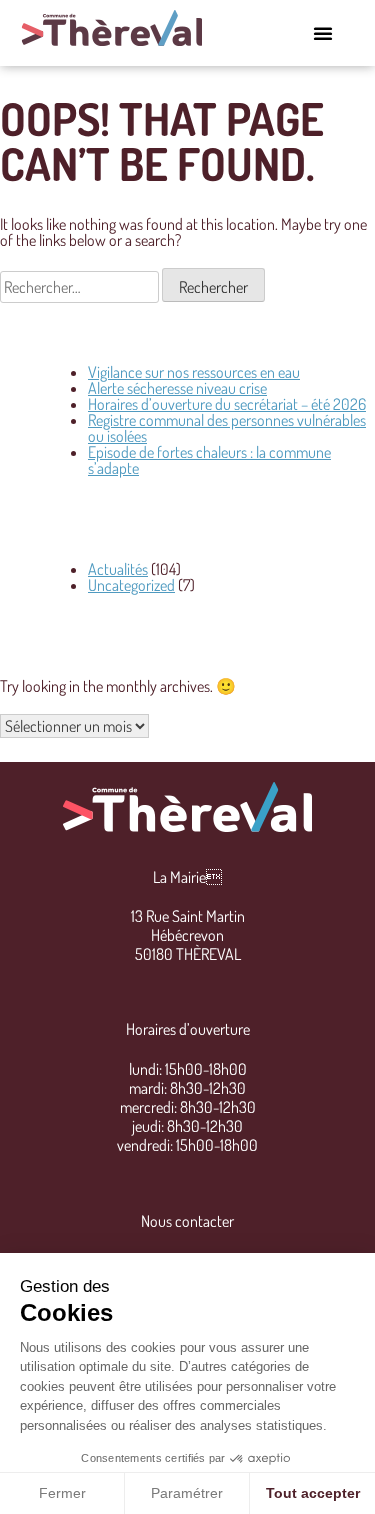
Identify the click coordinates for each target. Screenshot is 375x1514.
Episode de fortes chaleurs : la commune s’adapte (209, 460)
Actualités (118, 569)
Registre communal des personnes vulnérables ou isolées (227, 428)
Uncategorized (131, 585)
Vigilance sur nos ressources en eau (194, 372)
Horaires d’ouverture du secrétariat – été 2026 (227, 404)
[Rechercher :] (81, 287)
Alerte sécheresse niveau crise (177, 388)
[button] (323, 33)
